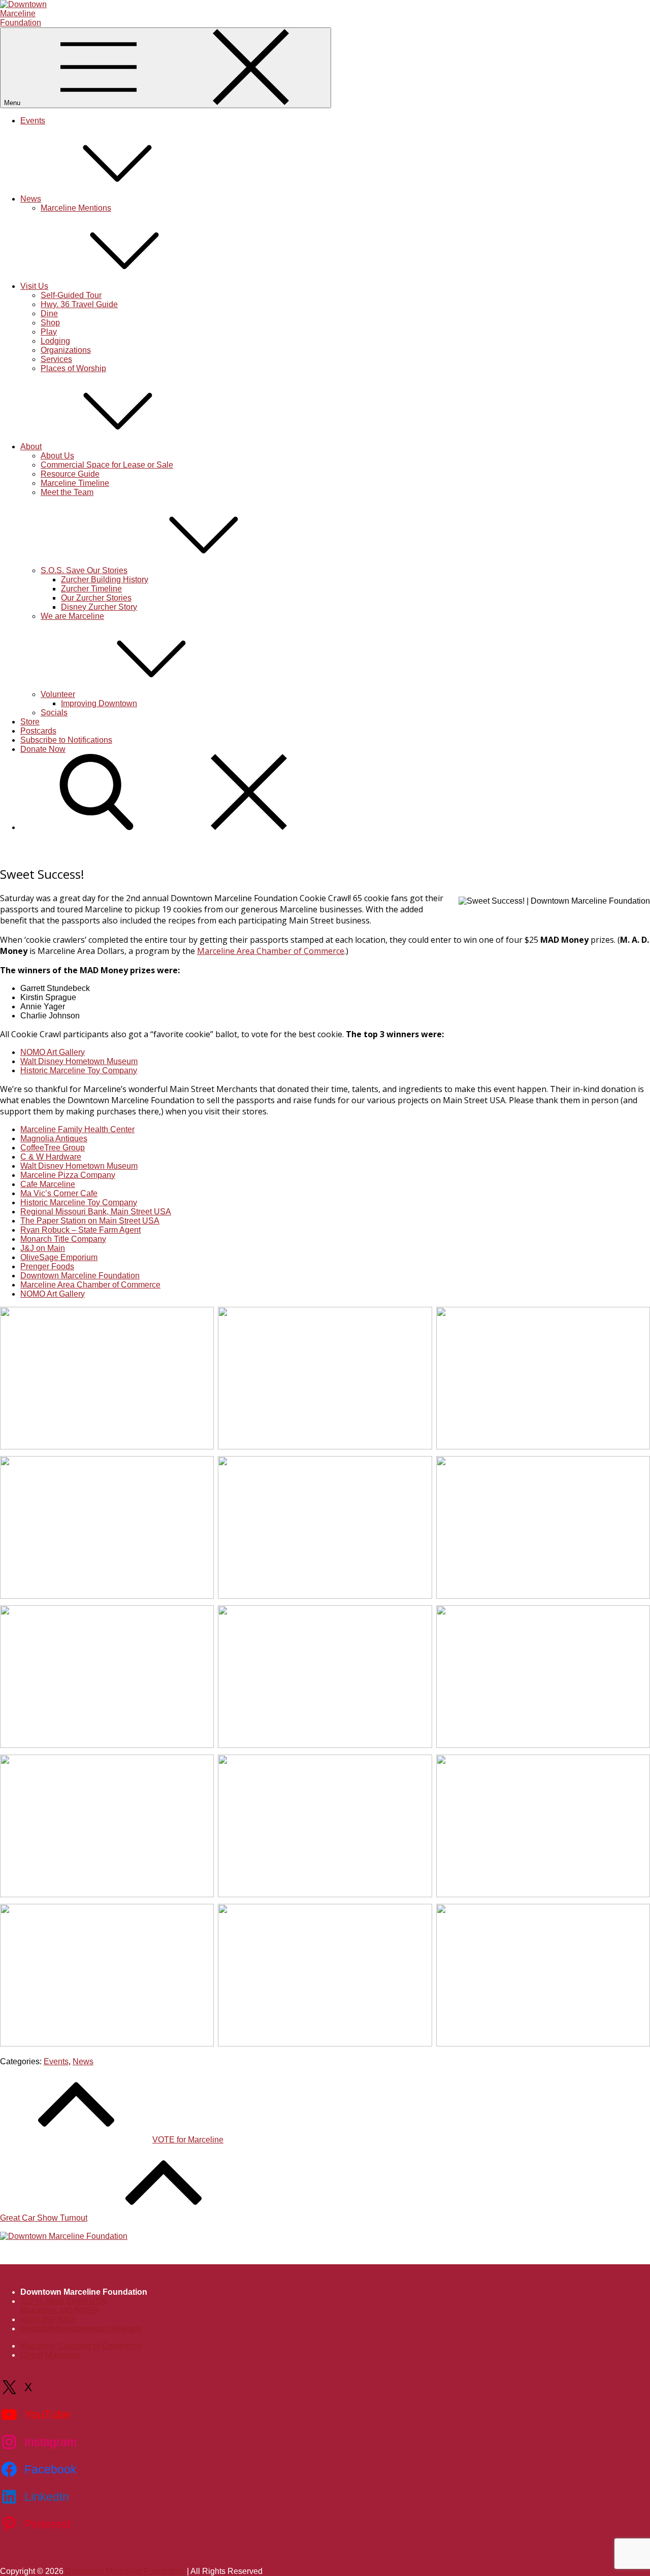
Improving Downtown (99, 703)
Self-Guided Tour (71, 295)
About (31, 447)
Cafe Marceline (48, 1184)
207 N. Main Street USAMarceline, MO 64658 (63, 2306)
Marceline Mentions (76, 208)
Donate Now (43, 749)
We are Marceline (72, 616)
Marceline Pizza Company (68, 1175)
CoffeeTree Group (53, 1148)
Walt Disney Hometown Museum (79, 1061)
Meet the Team (67, 492)
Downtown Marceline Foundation (80, 1276)
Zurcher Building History (105, 580)
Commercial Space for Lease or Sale (107, 465)
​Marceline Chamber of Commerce (81, 2346)
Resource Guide (70, 474)
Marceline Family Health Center (77, 1129)
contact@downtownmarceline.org (80, 2329)
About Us (57, 456)
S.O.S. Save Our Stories (84, 570)
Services (56, 359)
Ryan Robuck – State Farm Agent (80, 1230)
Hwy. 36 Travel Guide (79, 304)
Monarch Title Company (63, 1239)
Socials (54, 713)
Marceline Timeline (75, 483)
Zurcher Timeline (91, 589)
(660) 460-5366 (48, 2319)
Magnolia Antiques (54, 1138)
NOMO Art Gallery (53, 1052)
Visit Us (34, 286)
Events (33, 121)
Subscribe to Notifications (66, 740)
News (31, 199)
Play (49, 332)
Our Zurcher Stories (96, 598)
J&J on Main (43, 1248)
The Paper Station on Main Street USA (90, 1221)
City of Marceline (51, 2355)
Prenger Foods (47, 1266)
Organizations (66, 350)
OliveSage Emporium (59, 1257)
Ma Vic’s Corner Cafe (59, 1193)
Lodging (55, 341)
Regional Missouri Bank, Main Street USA (96, 1212)
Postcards (38, 731)
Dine (49, 313)
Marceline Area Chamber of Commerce (271, 951)
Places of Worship (73, 368)
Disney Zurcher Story (99, 607)
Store (30, 722)
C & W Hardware (51, 1157)
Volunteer (58, 694)
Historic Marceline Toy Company (79, 1070)
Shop (50, 323)
